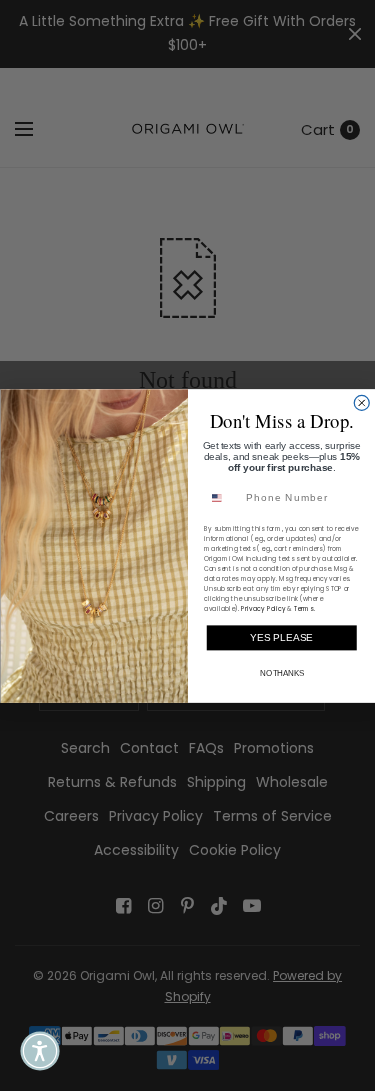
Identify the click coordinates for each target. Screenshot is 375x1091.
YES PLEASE (281, 637)
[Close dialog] (361, 402)
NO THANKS (281, 673)
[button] (40, 1051)
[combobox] (221, 498)
